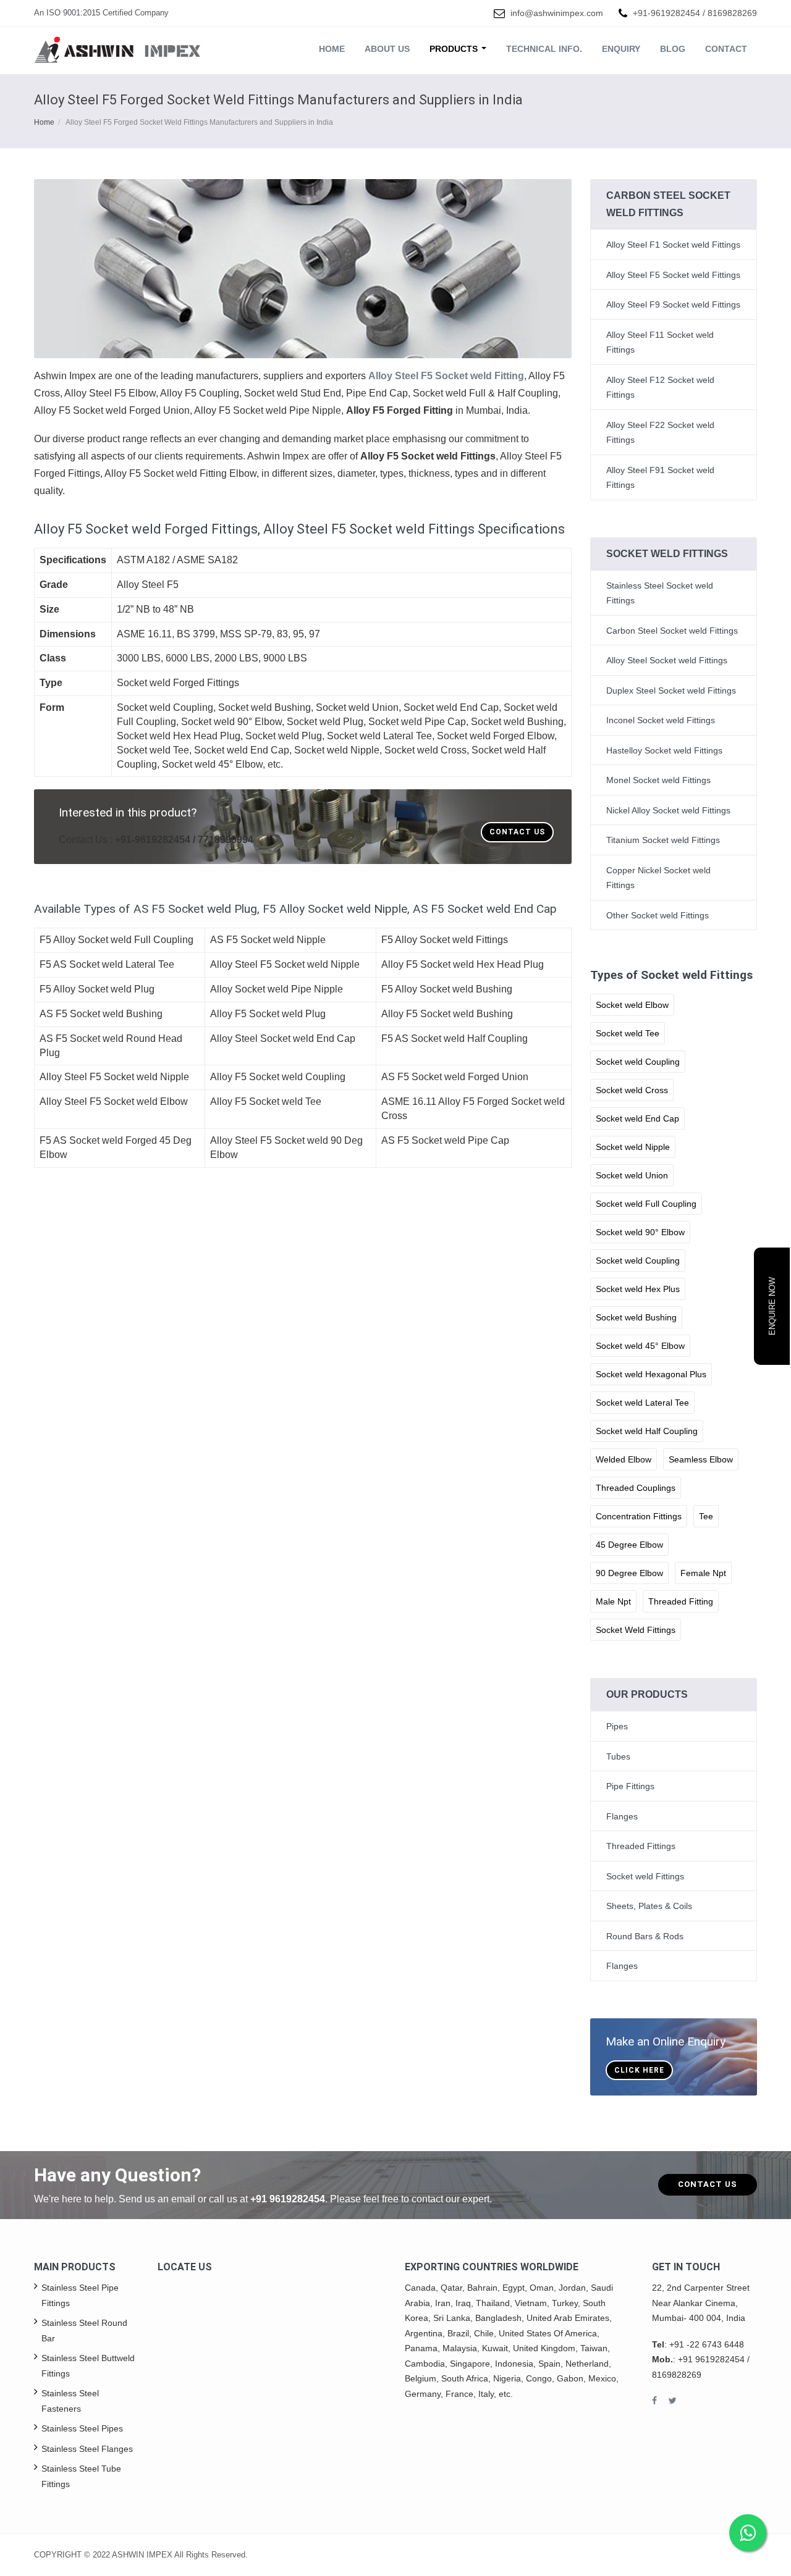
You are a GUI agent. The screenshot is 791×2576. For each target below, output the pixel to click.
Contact (726, 49)
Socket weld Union (632, 1175)
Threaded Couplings (636, 1488)
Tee (706, 1516)
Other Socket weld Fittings (658, 915)
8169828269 (732, 13)
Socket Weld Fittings (636, 1630)
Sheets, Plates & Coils (649, 1906)
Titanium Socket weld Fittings (663, 840)
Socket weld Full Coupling (646, 1204)
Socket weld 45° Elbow (640, 1346)
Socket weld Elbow (632, 1005)
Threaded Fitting (681, 1601)
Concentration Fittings (639, 1516)
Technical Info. (544, 49)
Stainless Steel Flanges (87, 2449)
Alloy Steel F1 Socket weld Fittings (673, 245)
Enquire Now (772, 1306)
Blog (673, 49)
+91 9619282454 (288, 2199)
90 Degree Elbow (629, 1573)
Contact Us (517, 832)
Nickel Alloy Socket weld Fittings (668, 810)
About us (387, 49)
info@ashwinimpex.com (557, 13)
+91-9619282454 (666, 13)
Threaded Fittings (641, 1846)
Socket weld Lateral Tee (642, 1403)
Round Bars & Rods (645, 1936)
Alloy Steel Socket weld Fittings (667, 660)
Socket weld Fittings (645, 1876)
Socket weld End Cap (637, 1118)
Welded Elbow (624, 1459)
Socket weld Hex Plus (638, 1289)
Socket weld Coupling (638, 1062)
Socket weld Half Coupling (647, 1431)
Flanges (622, 1816)
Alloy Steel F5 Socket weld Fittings (673, 275)
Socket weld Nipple (633, 1147)
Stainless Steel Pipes (82, 2428)
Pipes (617, 1726)
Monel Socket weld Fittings (658, 780)
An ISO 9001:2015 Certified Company (101, 13)
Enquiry (621, 49)
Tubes (618, 1756)
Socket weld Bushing (636, 1317)
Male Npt (613, 1601)
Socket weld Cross (632, 1090)
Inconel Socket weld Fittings (661, 720)
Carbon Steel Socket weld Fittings (672, 631)
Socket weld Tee (628, 1033)
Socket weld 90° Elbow (640, 1232)
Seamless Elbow (701, 1459)
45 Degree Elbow (629, 1545)
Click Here (639, 2070)
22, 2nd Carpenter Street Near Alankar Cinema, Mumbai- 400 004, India (701, 2303)
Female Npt (703, 1573)
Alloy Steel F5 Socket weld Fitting (446, 376)
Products (455, 49)
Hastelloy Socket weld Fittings (664, 750)
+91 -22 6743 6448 (707, 2344)
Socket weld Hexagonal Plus (651, 1374)
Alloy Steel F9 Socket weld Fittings (673, 304)
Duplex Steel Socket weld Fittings (671, 690)
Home (332, 49)
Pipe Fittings (630, 1786)
